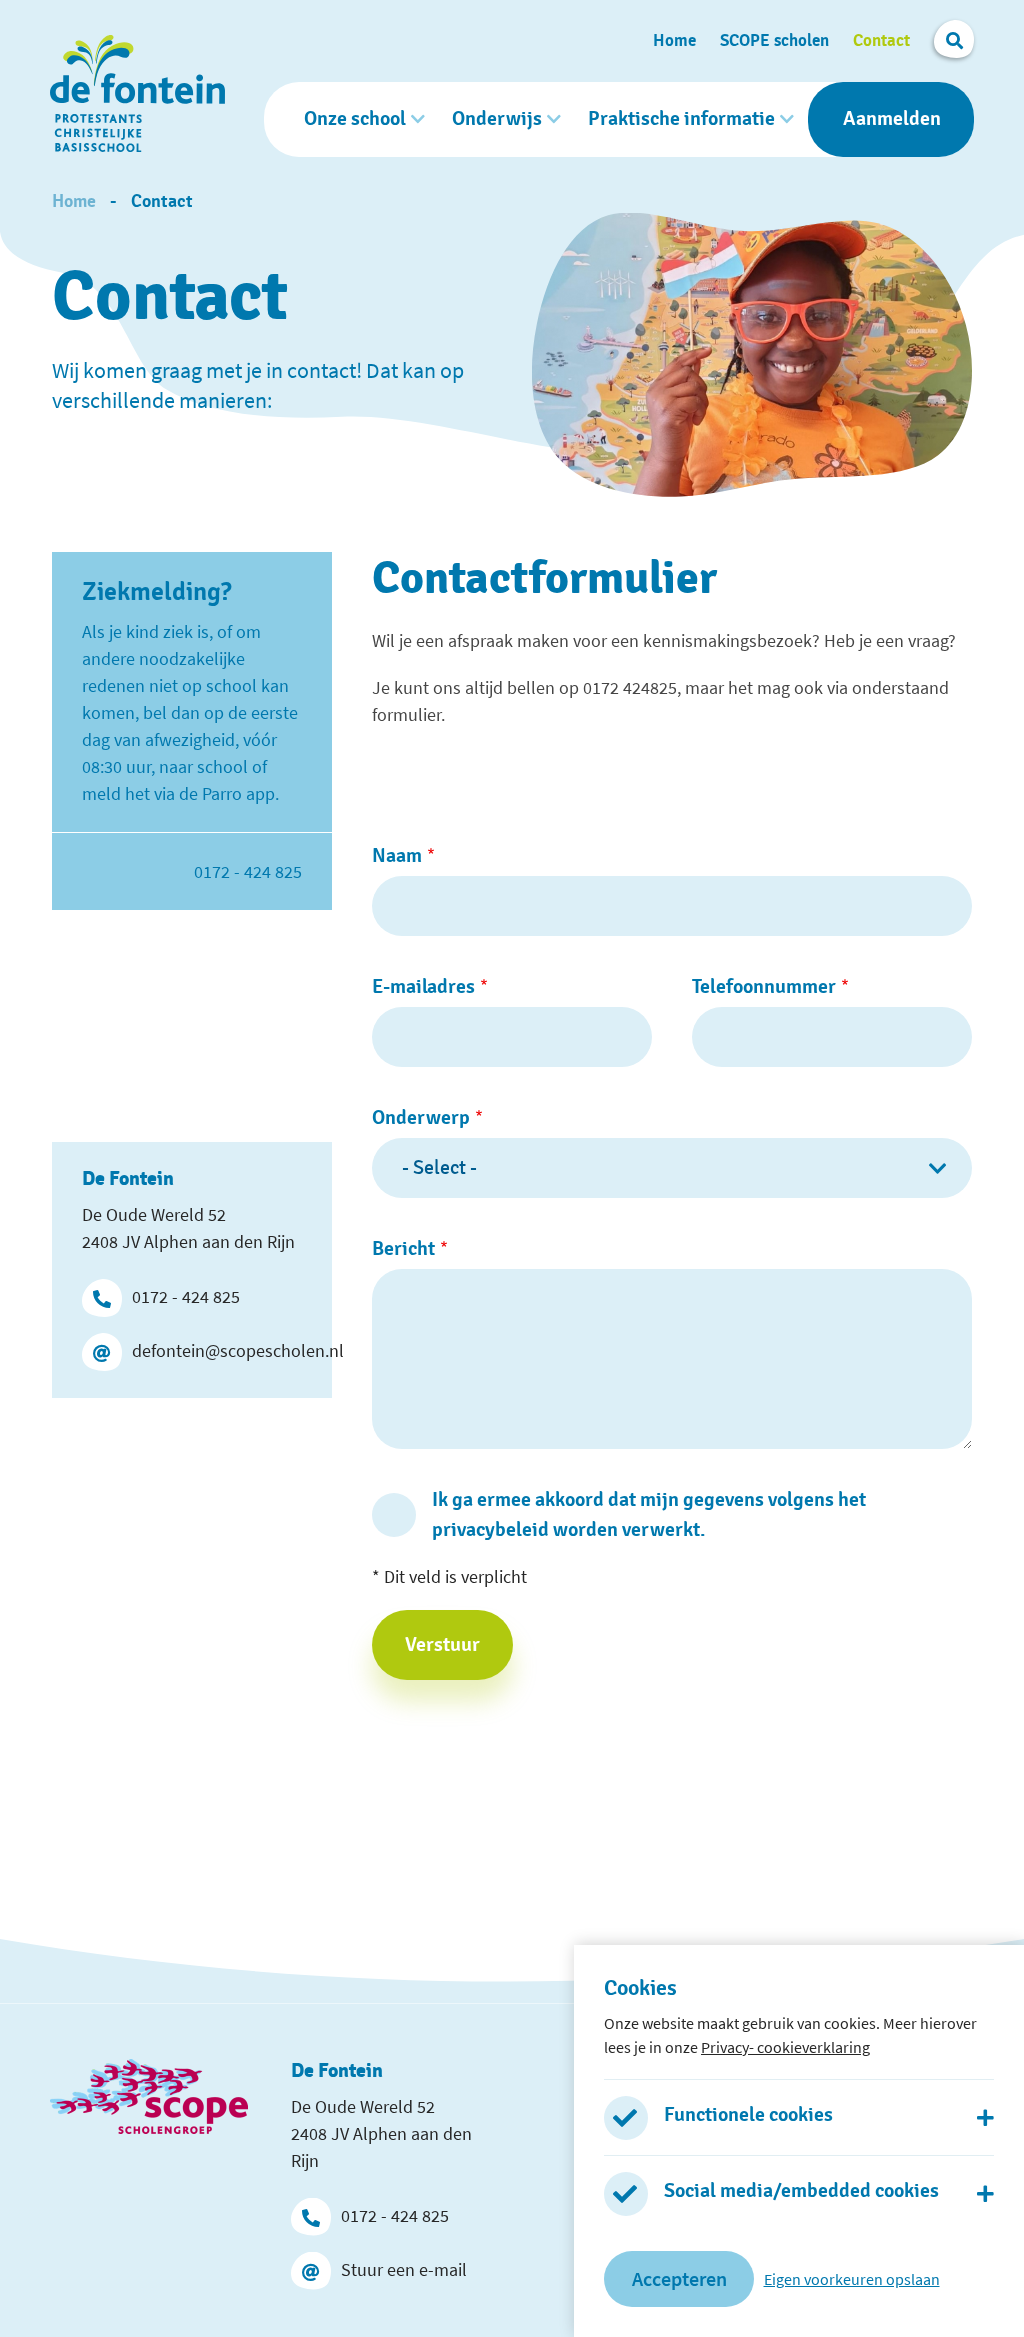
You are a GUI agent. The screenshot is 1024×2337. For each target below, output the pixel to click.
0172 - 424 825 (186, 1296)
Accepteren (679, 2278)
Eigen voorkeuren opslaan (852, 2279)
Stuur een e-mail (404, 2269)
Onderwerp (421, 1118)
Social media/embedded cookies (801, 2191)
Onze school (355, 119)
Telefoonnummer (764, 987)
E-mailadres (423, 987)
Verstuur (442, 1645)
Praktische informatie (681, 119)
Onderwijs (497, 119)
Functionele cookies (748, 2115)
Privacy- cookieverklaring (785, 2047)
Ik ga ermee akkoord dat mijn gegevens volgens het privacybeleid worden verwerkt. (649, 1515)
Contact (881, 40)
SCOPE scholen (774, 40)
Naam (397, 856)
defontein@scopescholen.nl (217, 1350)
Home (674, 40)
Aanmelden (892, 119)
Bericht (403, 1249)
